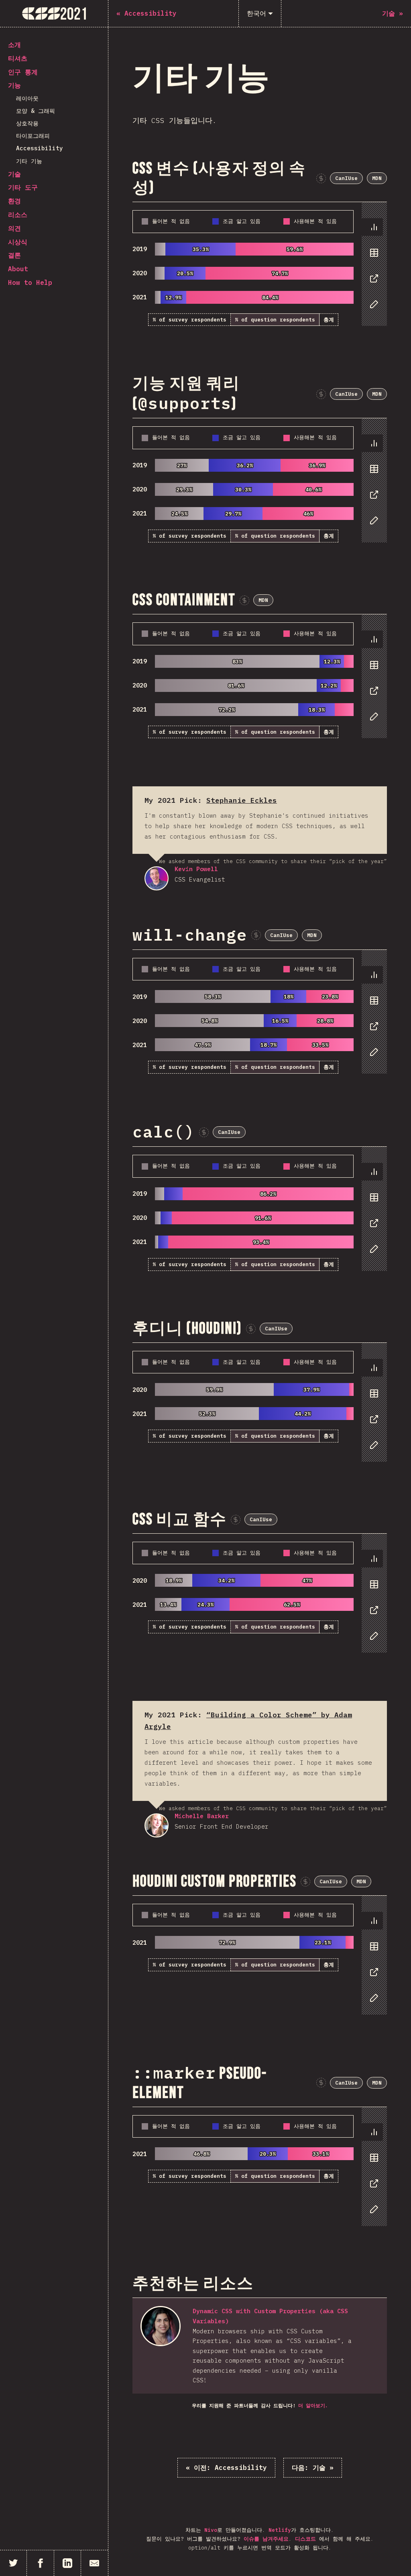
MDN (377, 178)
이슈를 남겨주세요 (266, 2539)
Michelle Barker (157, 1825)
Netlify (280, 2530)
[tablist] (372, 270)
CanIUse (346, 178)
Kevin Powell (157, 878)
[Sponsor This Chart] (321, 178)
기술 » (313, 2468)
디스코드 (305, 2539)
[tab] (372, 227)
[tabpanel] (260, 264)
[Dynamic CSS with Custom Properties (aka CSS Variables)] (161, 2326)
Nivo (211, 2530)
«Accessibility (226, 2468)
